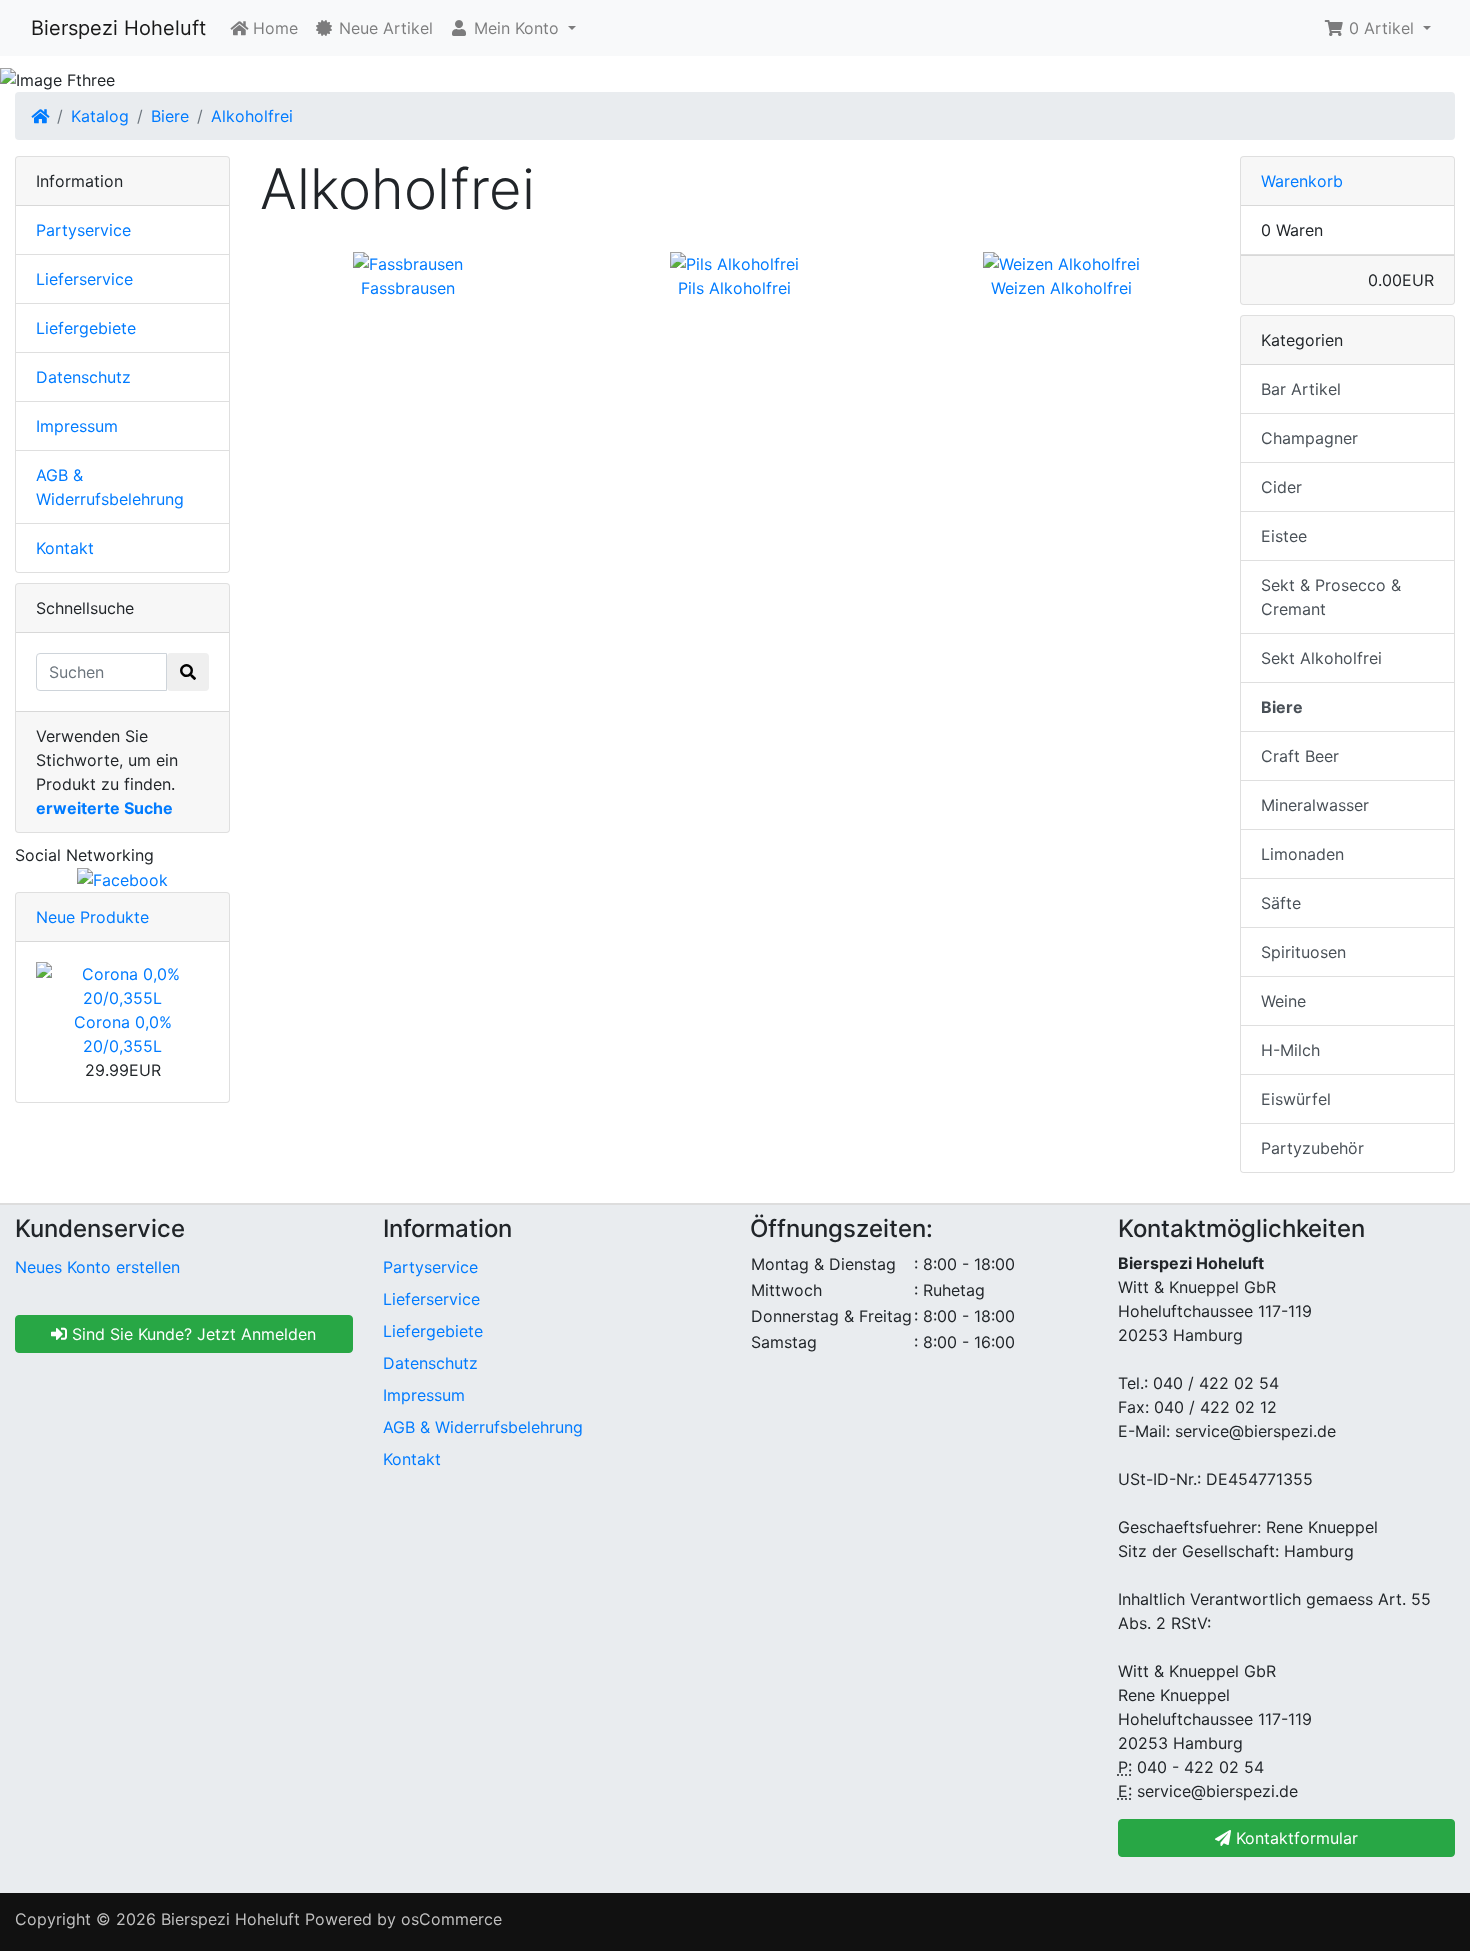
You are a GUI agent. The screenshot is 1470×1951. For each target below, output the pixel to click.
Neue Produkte (92, 917)
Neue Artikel (383, 28)
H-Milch (1290, 1050)
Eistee (1284, 536)
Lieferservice (84, 279)
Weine (1283, 1001)
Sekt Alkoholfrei (1321, 658)
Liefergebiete (86, 328)
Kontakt (65, 548)
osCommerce (451, 1919)
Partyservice (83, 230)
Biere (170, 116)
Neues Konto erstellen (97, 1267)
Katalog (100, 116)
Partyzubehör (1312, 1148)
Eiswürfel (1296, 1099)
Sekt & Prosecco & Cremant (1331, 597)
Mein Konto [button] (516, 28)
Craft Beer (1300, 756)
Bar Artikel (1301, 389)
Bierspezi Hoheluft (118, 28)
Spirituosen (1303, 952)
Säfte (1281, 903)
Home (273, 28)
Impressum (77, 426)
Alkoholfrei (252, 116)
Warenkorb (1302, 181)
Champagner (1309, 438)
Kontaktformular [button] (1294, 1838)
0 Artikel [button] (1381, 28)
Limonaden (1302, 854)
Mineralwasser (1315, 805)
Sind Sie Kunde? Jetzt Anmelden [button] (191, 1334)
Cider (1281, 487)
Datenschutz (83, 377)
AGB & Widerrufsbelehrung (483, 1427)
